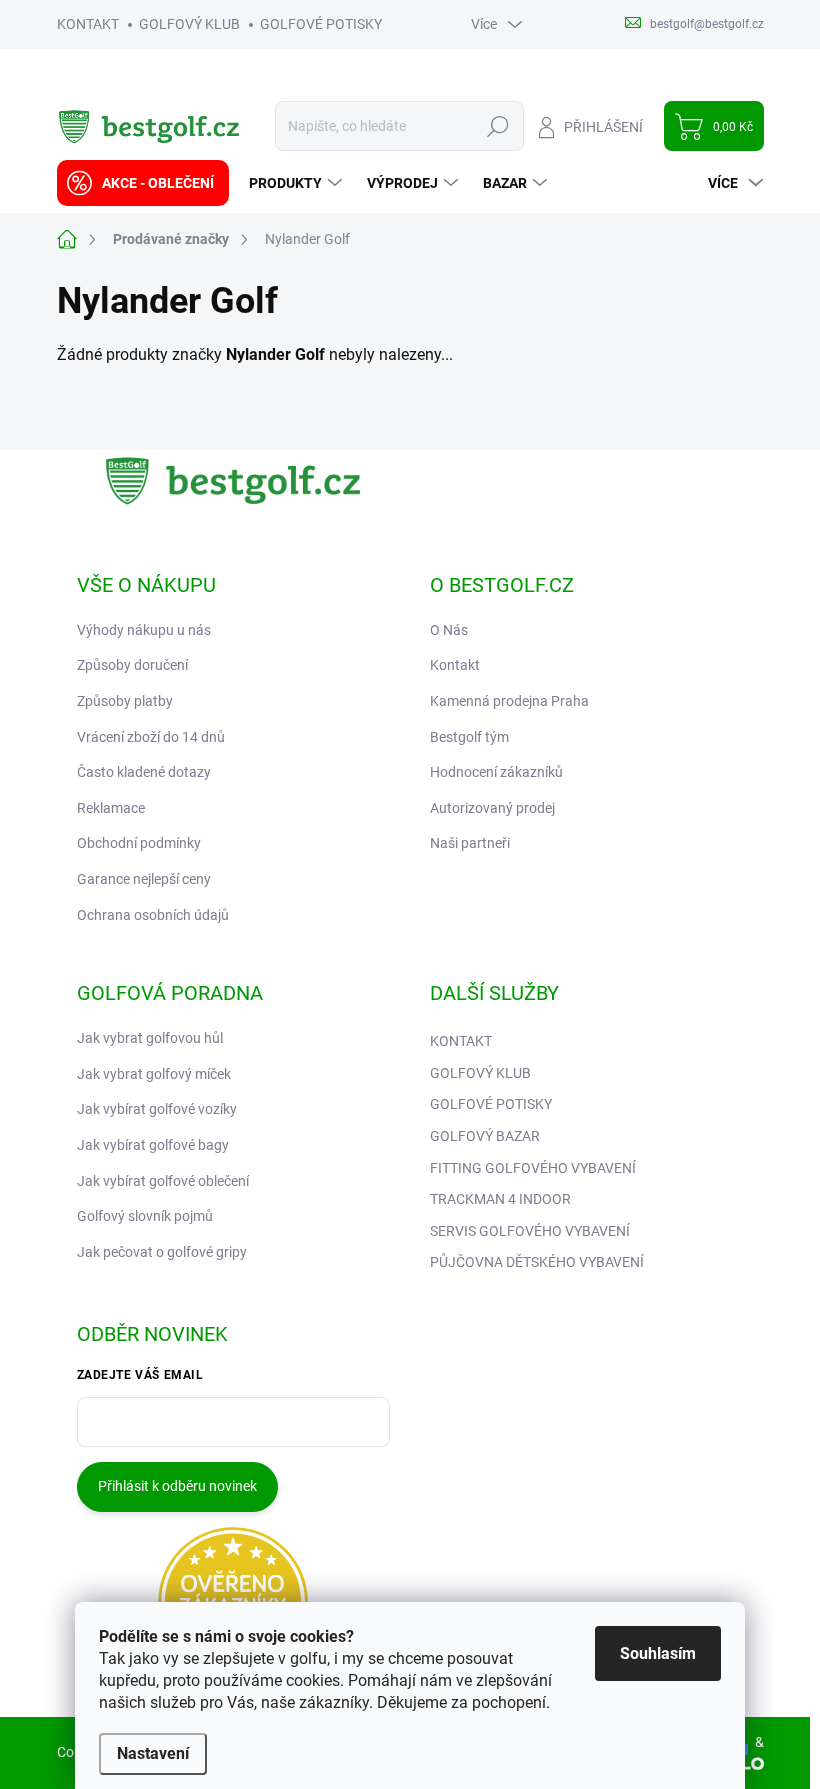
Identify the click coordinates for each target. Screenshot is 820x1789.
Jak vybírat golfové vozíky (157, 1109)
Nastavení (153, 1753)
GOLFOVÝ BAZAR (485, 1136)
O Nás (449, 630)
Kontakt (455, 665)
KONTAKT (88, 24)
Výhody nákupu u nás (144, 630)
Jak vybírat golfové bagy (153, 1145)
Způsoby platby (125, 701)
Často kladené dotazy (144, 772)
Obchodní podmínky (139, 843)
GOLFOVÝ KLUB (189, 24)
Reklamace (111, 808)
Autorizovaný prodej (492, 808)
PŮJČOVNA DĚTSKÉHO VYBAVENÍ (537, 1262)
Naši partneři (470, 843)
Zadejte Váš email (140, 1375)
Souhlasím (658, 1653)
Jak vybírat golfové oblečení (163, 1181)
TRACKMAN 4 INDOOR (500, 1199)
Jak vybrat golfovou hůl (150, 1038)
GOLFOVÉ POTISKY (321, 24)
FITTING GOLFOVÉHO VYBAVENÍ (533, 1168)
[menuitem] (143, 183)
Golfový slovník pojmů (145, 1216)
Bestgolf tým (469, 737)
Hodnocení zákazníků (496, 772)
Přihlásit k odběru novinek (177, 1486)
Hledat (497, 126)
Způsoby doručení (132, 665)
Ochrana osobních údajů (153, 915)
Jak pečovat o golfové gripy (162, 1252)
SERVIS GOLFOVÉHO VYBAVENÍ (530, 1231)
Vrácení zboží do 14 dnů (151, 737)
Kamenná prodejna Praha (509, 701)
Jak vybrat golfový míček (154, 1074)
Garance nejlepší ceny (144, 879)
